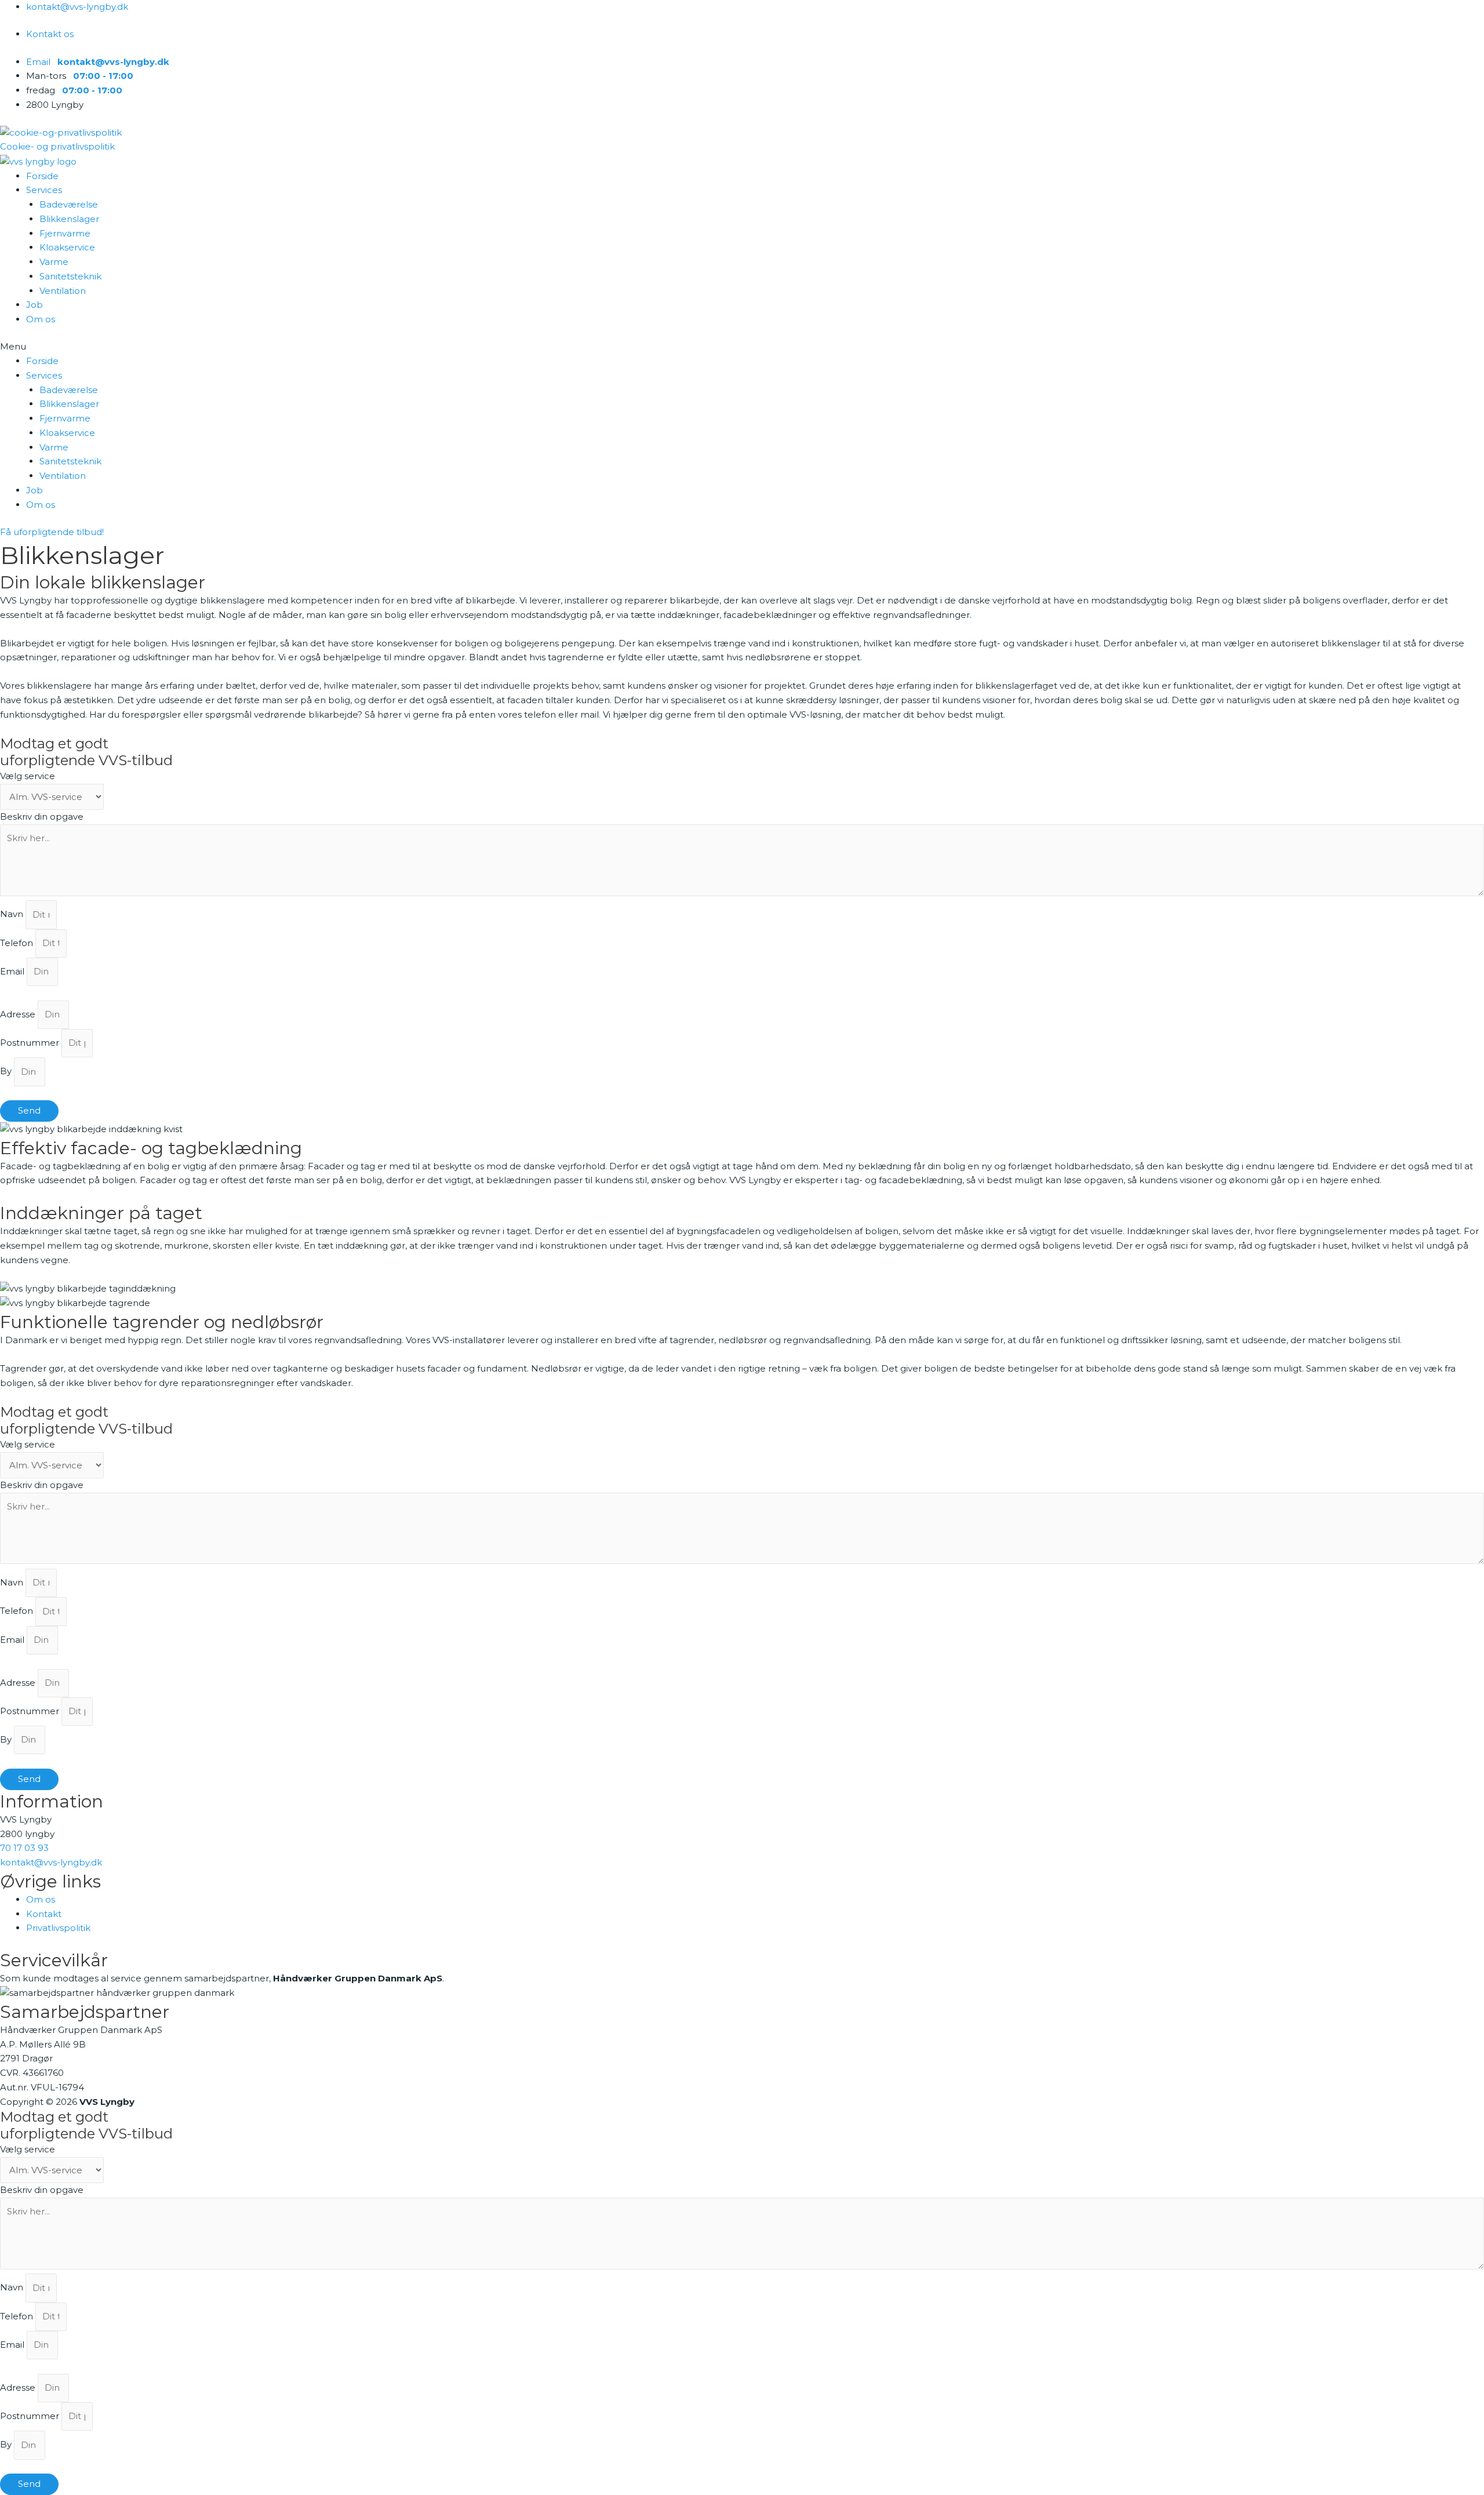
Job (34, 305)
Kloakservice (67, 247)
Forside (42, 176)
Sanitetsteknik (70, 276)
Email (13, 971)
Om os (41, 319)
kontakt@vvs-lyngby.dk (51, 1862)
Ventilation (63, 291)
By (7, 1072)
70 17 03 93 (24, 1848)
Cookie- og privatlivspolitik (57, 146)
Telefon (18, 943)
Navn (13, 914)
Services (44, 190)
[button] (742, 347)
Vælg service (28, 776)
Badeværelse (69, 204)
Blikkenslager (69, 219)
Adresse (19, 1014)
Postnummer (31, 1043)
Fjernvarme (65, 233)
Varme (54, 262)
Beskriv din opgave (42, 816)
